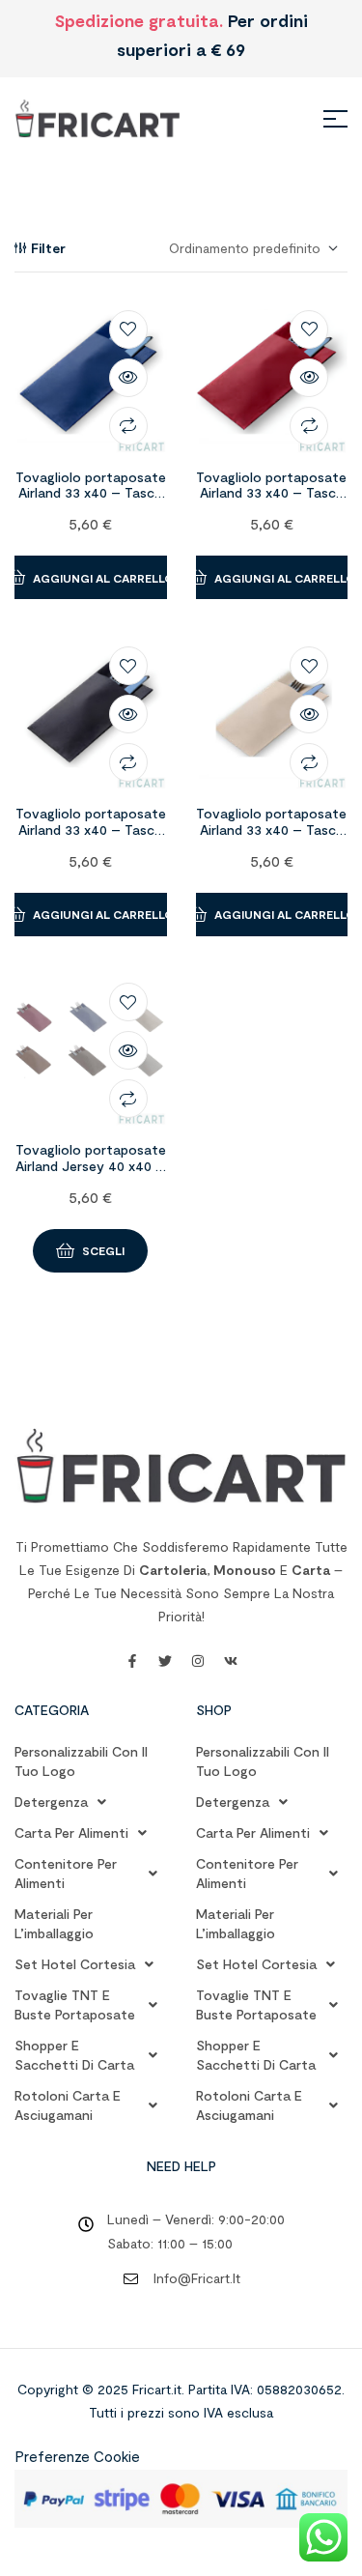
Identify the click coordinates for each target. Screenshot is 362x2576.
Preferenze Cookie (77, 2456)
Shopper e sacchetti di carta (74, 2055)
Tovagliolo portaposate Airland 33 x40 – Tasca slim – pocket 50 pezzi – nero (91, 837)
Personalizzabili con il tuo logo (81, 1761)
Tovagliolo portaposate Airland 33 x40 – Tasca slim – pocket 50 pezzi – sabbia (271, 837)
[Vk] (231, 1661)
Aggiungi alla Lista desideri (128, 329)
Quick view (128, 378)
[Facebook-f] (132, 1661)
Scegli (103, 1250)
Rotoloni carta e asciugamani (68, 2105)
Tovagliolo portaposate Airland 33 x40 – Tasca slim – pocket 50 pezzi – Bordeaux (271, 501)
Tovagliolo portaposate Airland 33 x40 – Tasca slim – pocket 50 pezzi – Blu (91, 501)
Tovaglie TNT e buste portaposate (75, 2004)
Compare (128, 426)
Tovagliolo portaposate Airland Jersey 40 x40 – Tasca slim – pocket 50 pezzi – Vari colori (91, 1174)
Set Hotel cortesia (75, 1964)
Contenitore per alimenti (66, 1873)
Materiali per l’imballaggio (54, 1923)
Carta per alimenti (71, 1832)
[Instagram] (198, 1661)
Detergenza (51, 1802)
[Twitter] (165, 1661)
